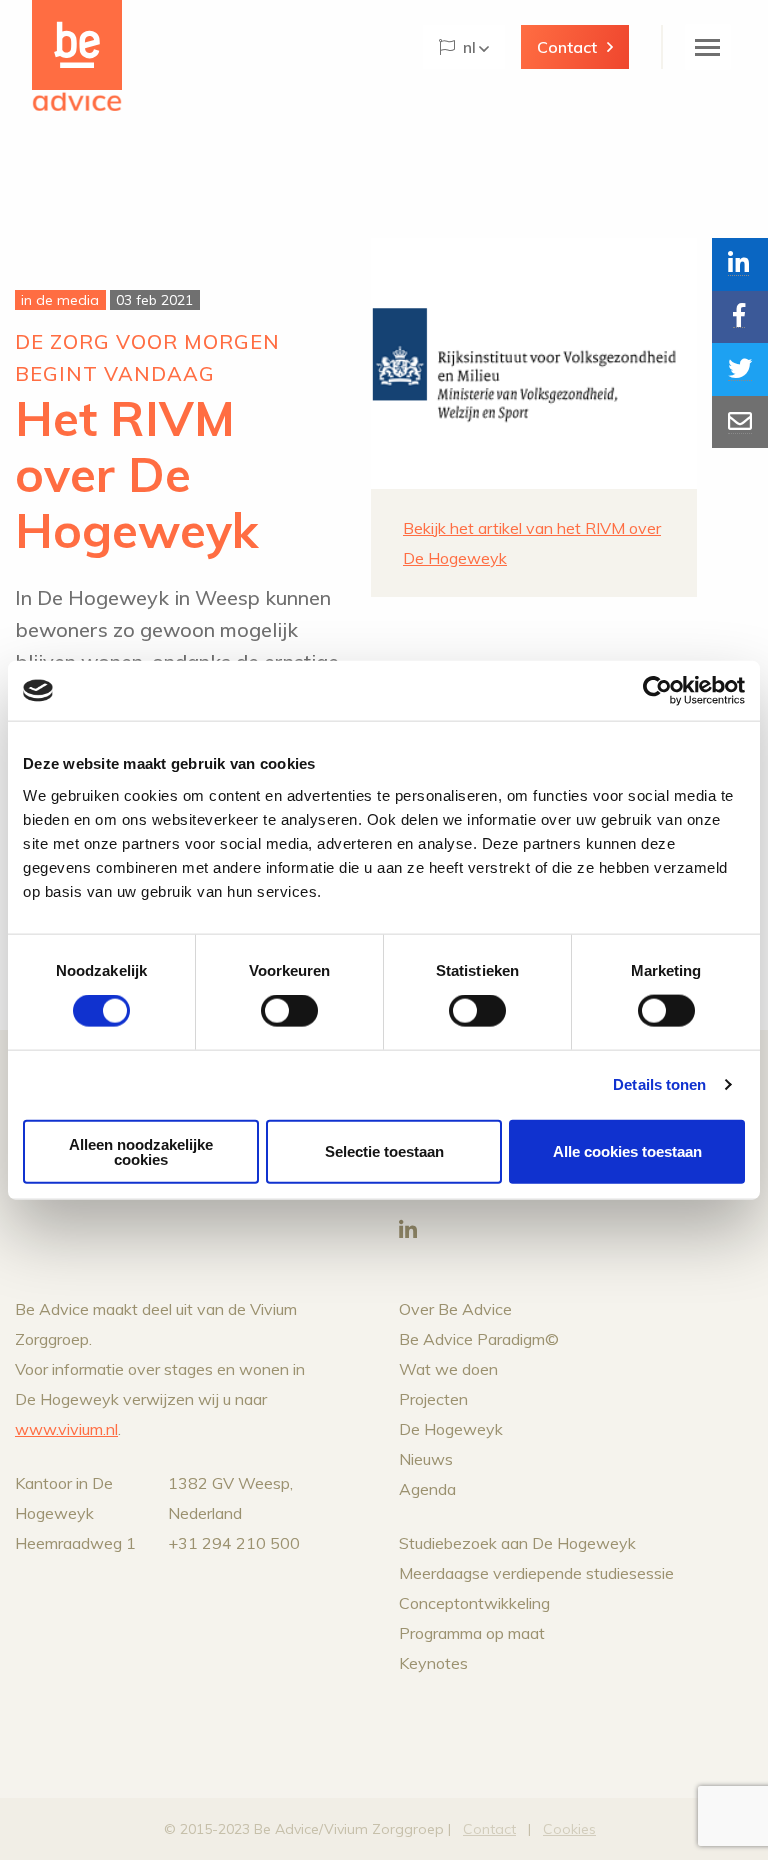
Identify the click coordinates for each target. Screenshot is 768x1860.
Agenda (427, 1489)
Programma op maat (472, 1633)
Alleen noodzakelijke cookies (141, 1151)
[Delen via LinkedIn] (740, 264)
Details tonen (659, 1084)
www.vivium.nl (66, 1429)
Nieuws (426, 1459)
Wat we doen (448, 1369)
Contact (567, 47)
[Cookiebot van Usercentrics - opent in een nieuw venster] (657, 691)
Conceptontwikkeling (474, 1603)
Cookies (569, 1829)
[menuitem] (464, 47)
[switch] (289, 1011)
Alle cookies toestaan (627, 1151)
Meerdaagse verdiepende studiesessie (536, 1573)
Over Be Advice (455, 1309)
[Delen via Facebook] (740, 317)
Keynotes (433, 1663)
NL (469, 47)
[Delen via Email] (740, 422)
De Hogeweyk (451, 1429)
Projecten (433, 1399)
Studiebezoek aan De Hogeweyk (517, 1543)
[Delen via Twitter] (740, 369)
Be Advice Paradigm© (479, 1339)
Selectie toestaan (384, 1151)
